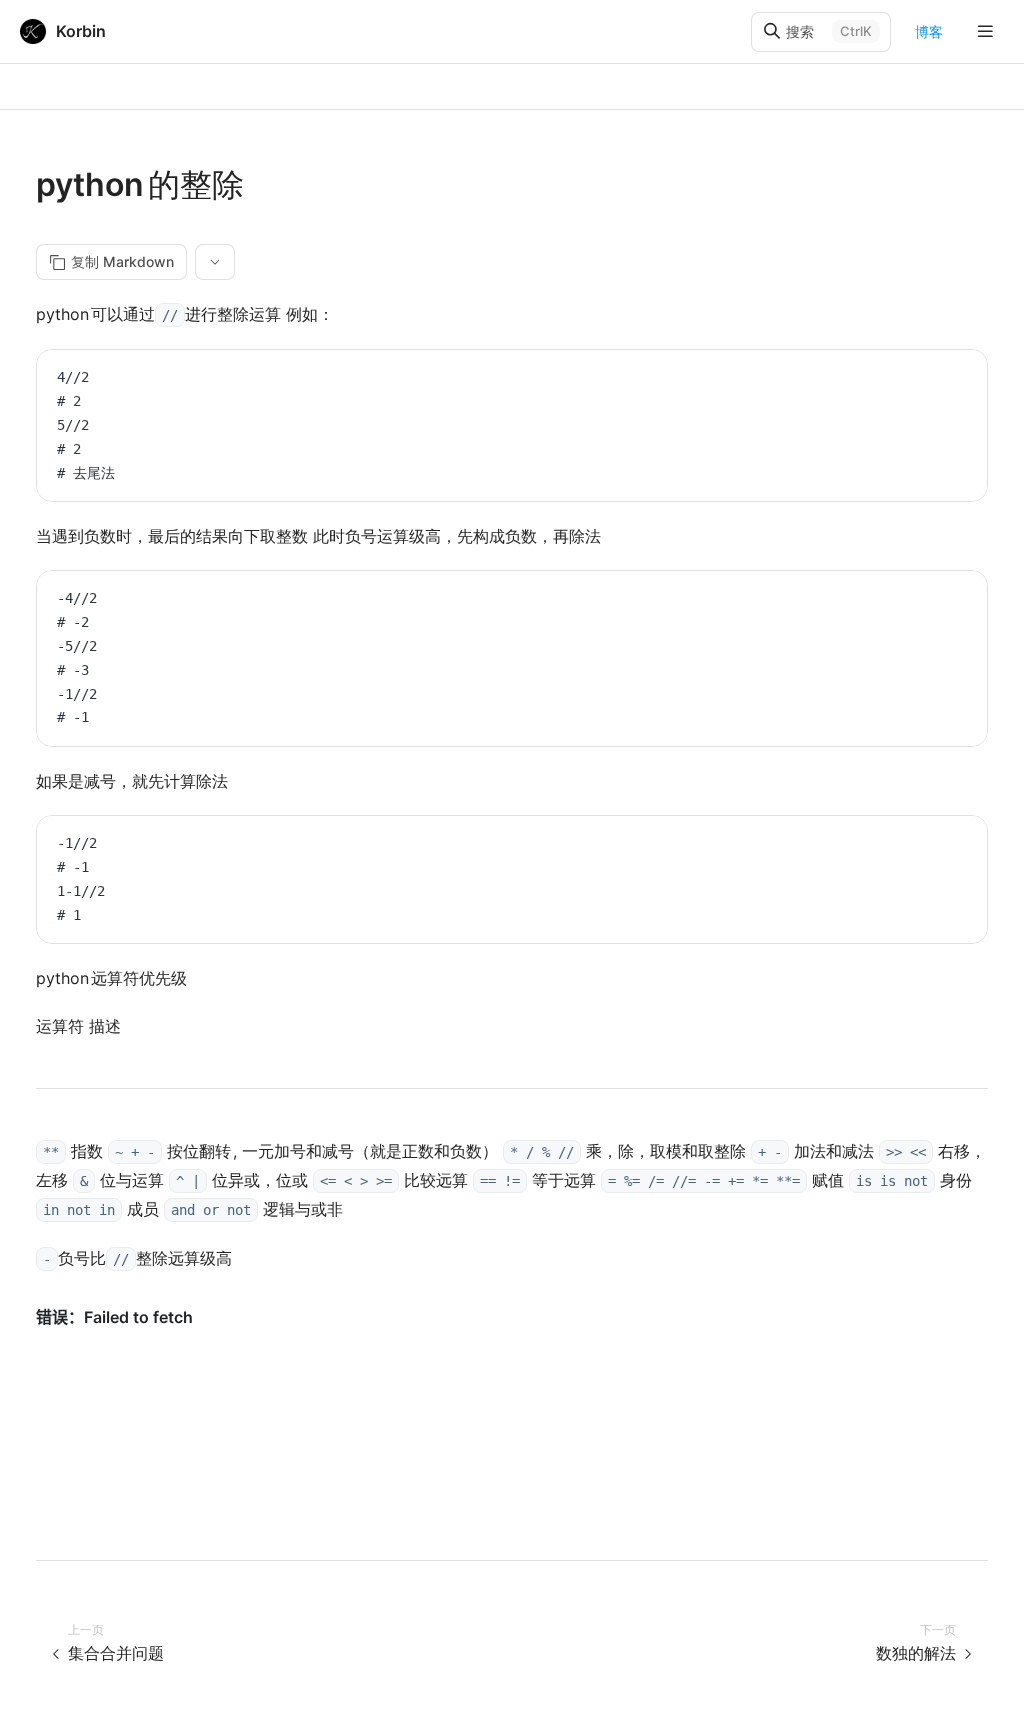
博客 (929, 31)
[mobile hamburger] (985, 31)
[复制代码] (957, 380)
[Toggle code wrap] (927, 380)
